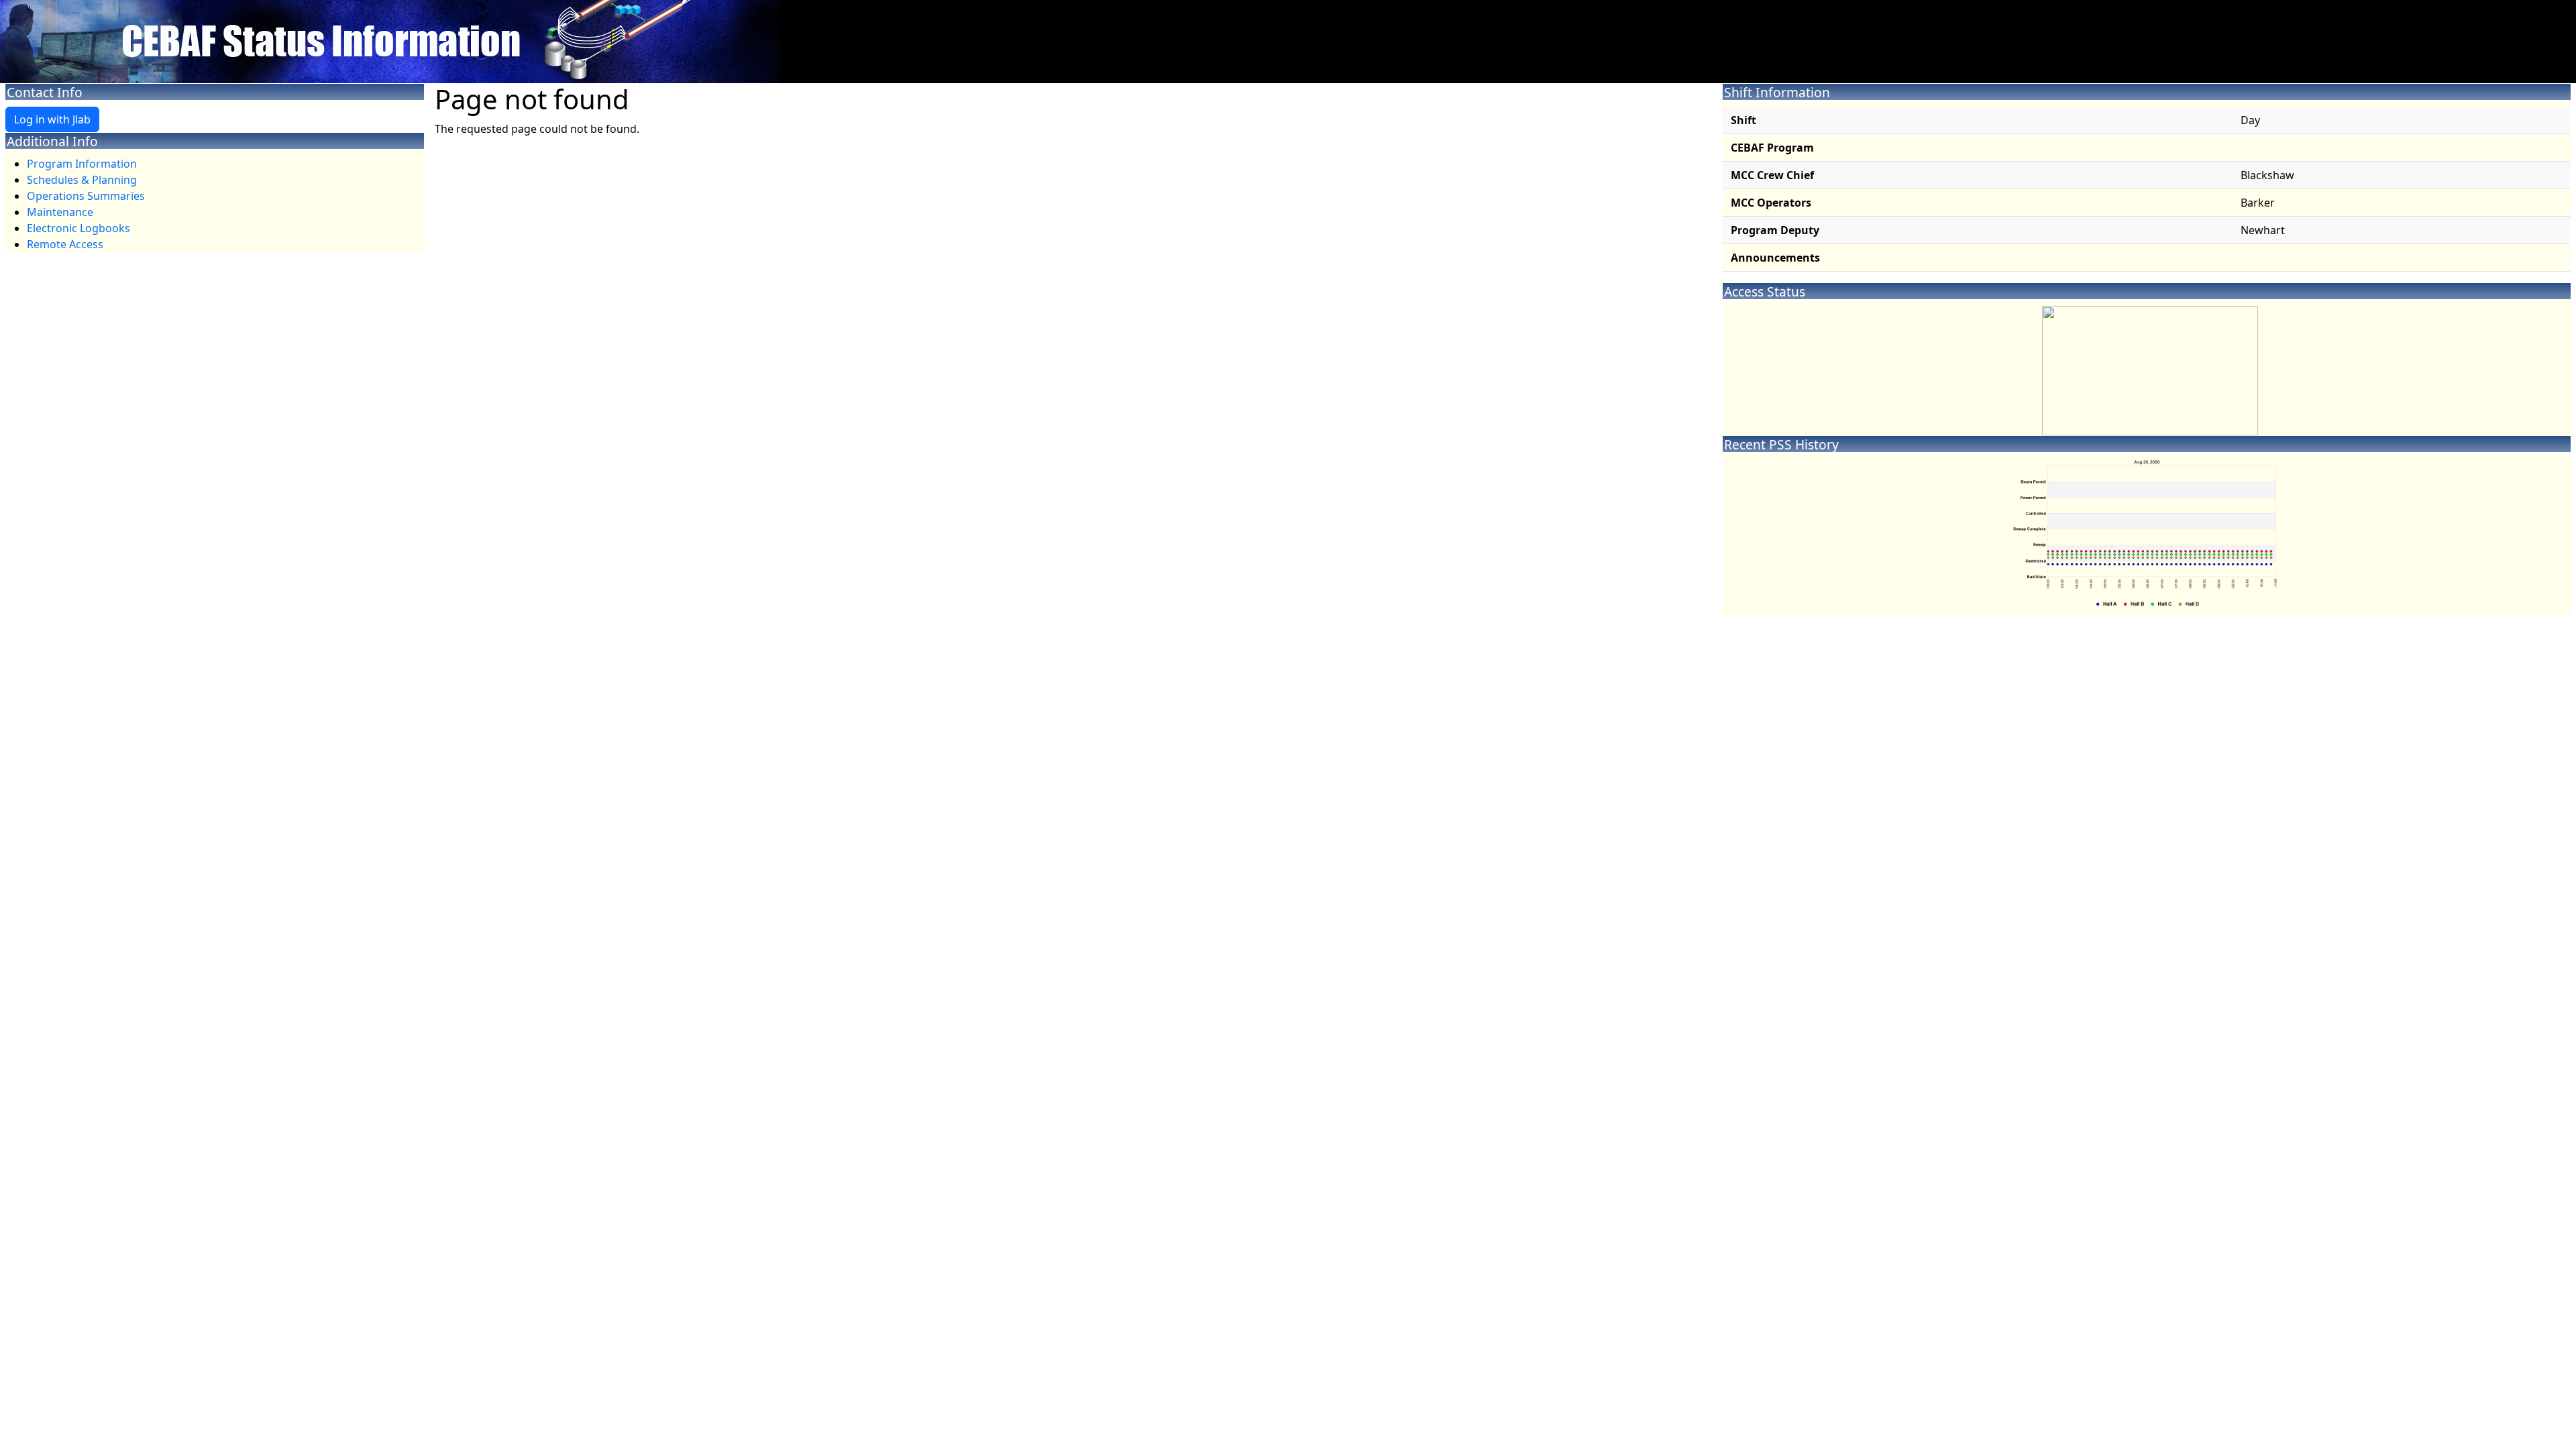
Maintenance (60, 212)
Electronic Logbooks (78, 228)
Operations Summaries (86, 196)
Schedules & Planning (82, 180)
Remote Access (65, 244)
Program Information (82, 164)
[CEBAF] (389, 40)
